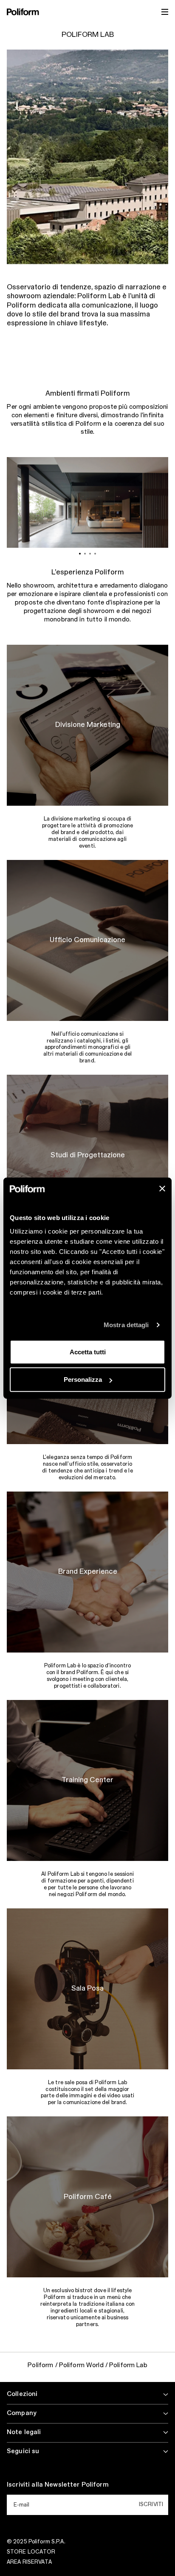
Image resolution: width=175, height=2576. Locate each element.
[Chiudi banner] (162, 1189)
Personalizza (83, 1380)
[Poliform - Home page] (23, 12)
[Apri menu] (165, 12)
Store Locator (31, 2552)
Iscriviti (151, 2504)
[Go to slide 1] (80, 554)
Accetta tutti (88, 1352)
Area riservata (29, 2562)
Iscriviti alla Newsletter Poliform (58, 2485)
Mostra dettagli (126, 1325)
